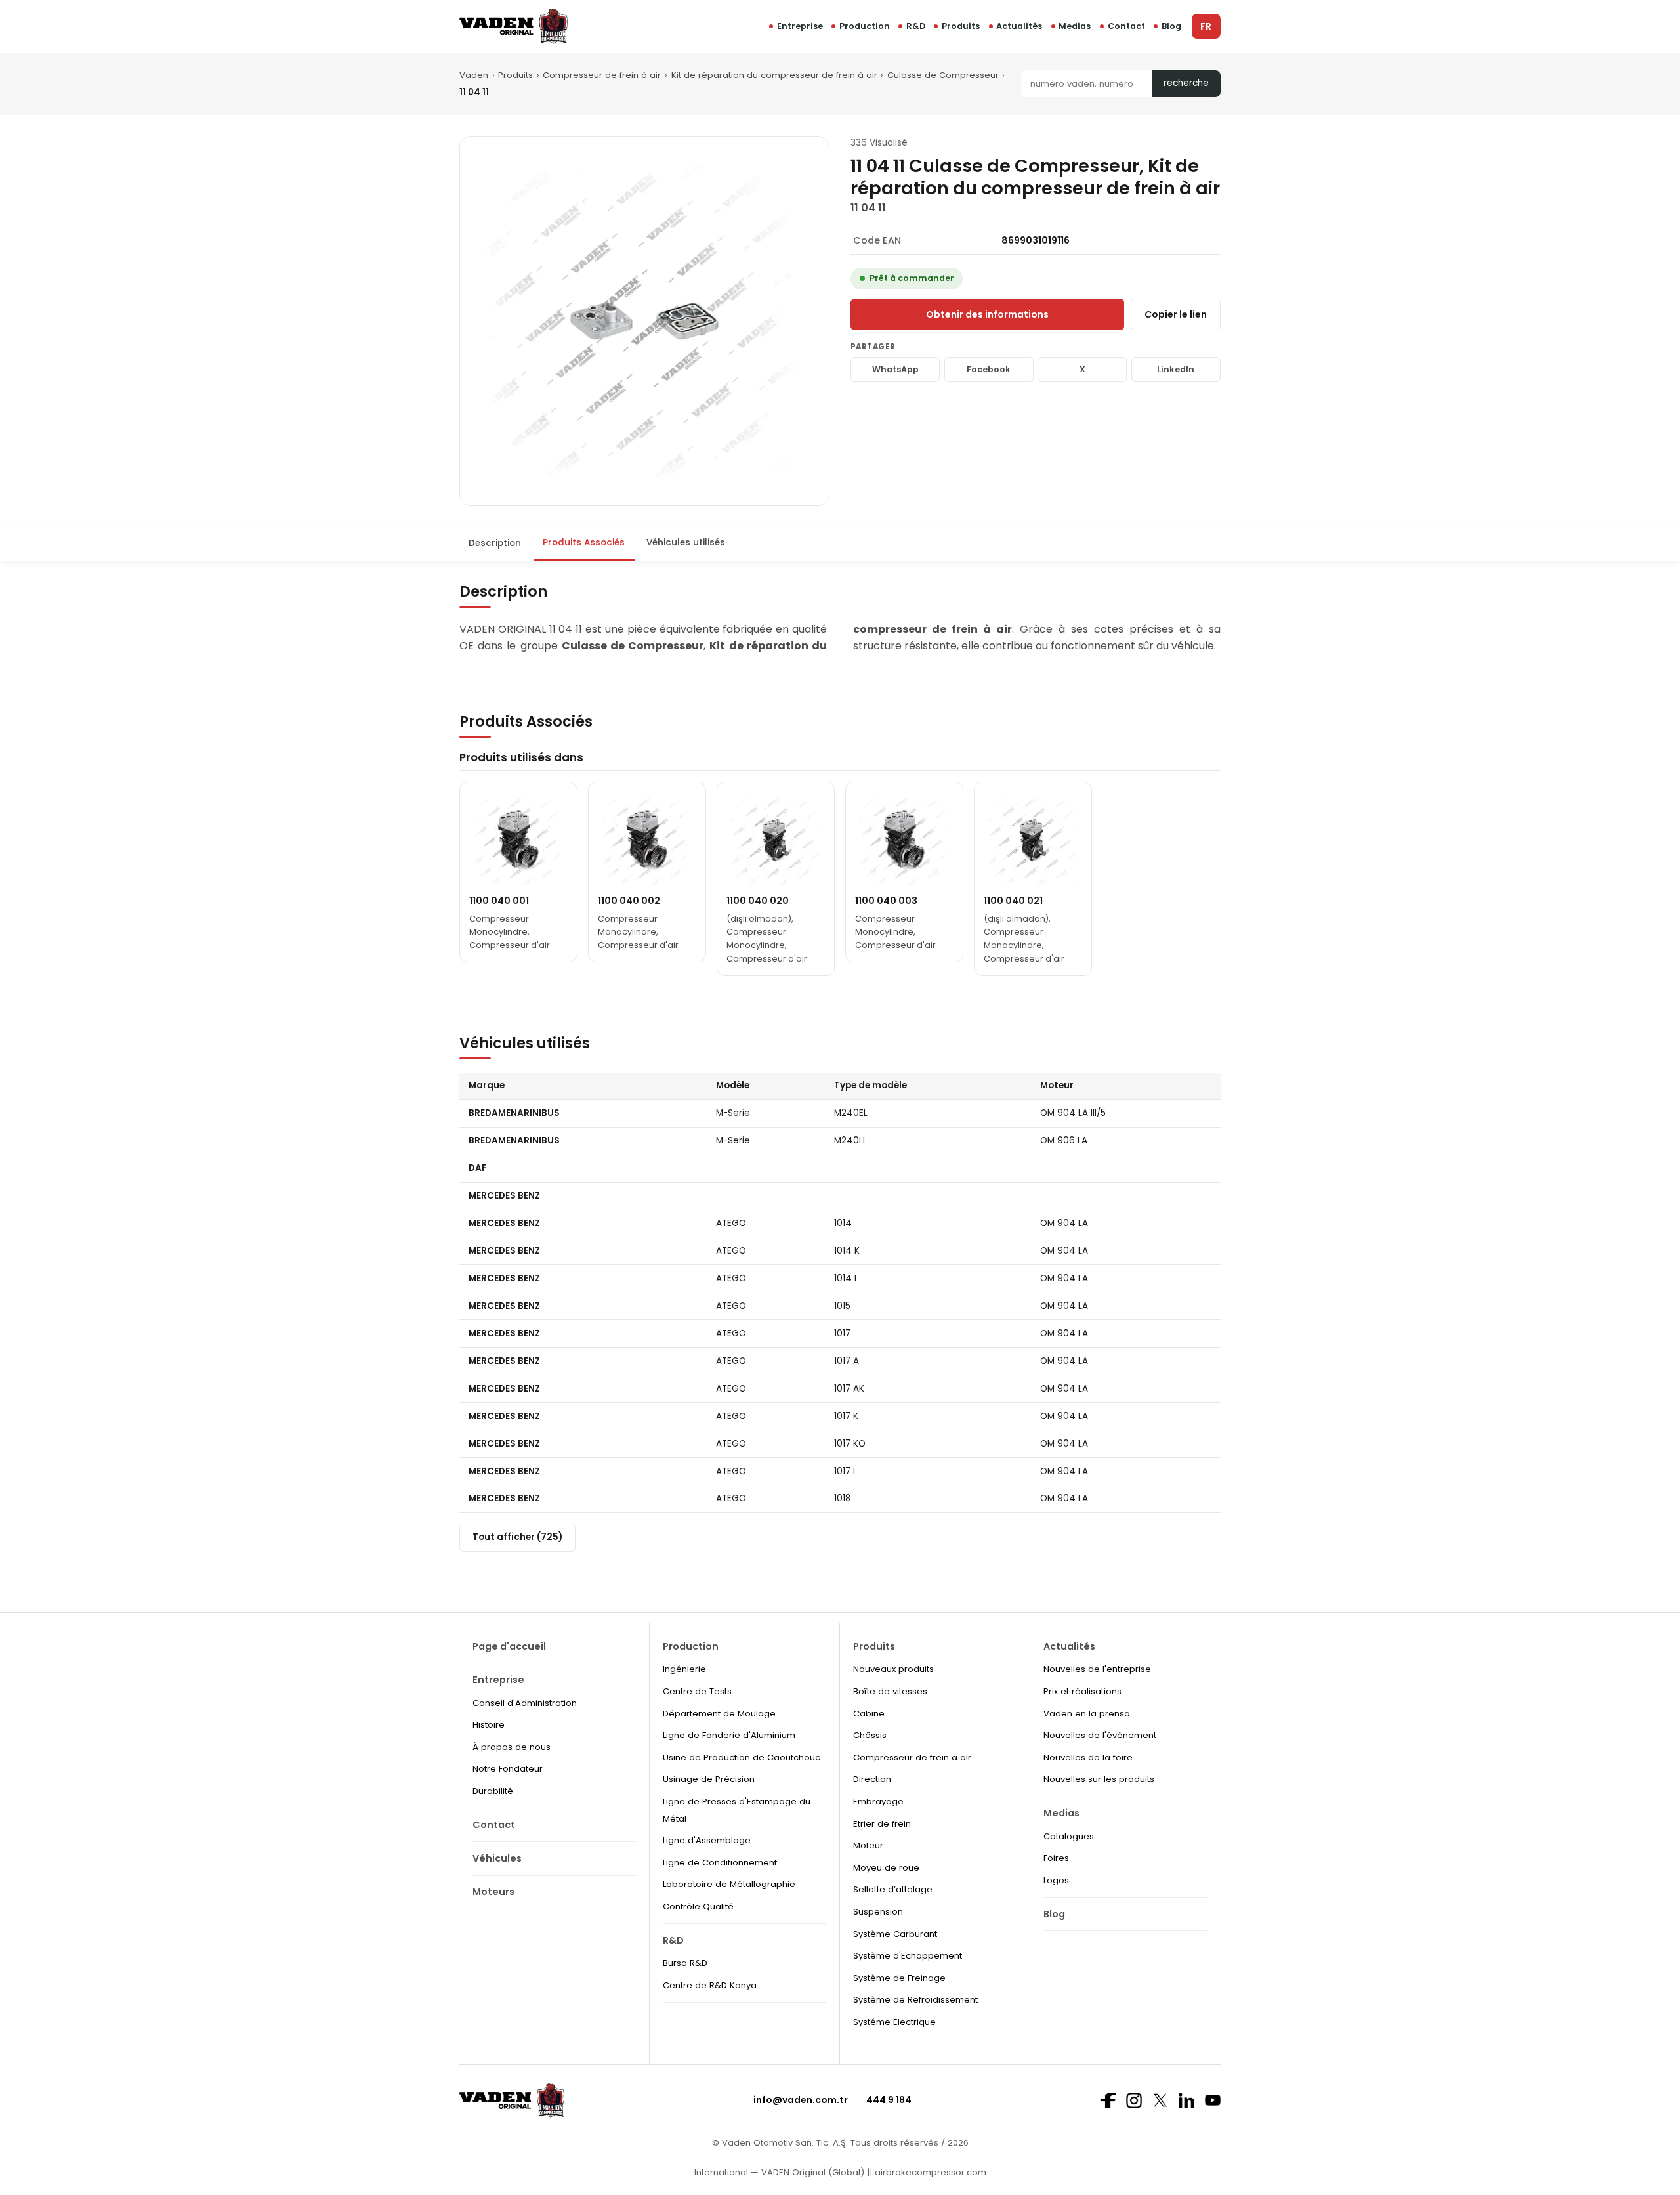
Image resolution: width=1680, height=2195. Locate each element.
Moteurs (493, 1892)
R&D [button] (916, 26)
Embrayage (878, 1801)
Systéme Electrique (894, 2022)
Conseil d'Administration (525, 1703)
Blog (1171, 26)
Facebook (989, 369)
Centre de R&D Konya (710, 1985)
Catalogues (1069, 1836)
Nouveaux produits (893, 1669)
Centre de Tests (697, 1691)
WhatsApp (895, 369)
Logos (1056, 1880)
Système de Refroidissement (915, 2000)
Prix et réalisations (1082, 1691)
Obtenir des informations (987, 314)
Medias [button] (1075, 26)
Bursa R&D (685, 1963)
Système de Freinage (899, 1978)
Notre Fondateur (508, 1769)
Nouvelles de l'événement (1100, 1735)
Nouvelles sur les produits (1099, 1779)
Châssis (870, 1735)
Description (495, 543)
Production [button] (865, 26)
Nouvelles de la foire (1088, 1758)
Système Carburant (895, 1934)
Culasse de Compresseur (943, 75)
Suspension (878, 1912)
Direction (872, 1779)
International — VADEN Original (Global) (779, 2172)
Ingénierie (684, 1669)
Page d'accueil (509, 1646)
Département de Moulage (719, 1714)
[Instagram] (1134, 2100)
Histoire (489, 1725)
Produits (961, 26)
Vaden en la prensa (1087, 1714)
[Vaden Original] (514, 26)
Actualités (1019, 26)
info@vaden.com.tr (801, 2100)
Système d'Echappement (908, 1956)
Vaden (474, 75)
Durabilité (493, 1791)
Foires (1056, 1858)
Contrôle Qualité (698, 1907)
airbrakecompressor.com (929, 2172)
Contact (1126, 26)
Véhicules (497, 1858)
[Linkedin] (1186, 2100)
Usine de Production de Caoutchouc (742, 1758)
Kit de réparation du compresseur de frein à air (774, 75)
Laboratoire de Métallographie (729, 1884)
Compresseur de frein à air (602, 75)
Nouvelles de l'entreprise (1097, 1669)
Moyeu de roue (886, 1868)
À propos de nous (512, 1747)
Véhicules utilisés (686, 543)
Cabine (869, 1714)
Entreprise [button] (800, 26)
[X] (1160, 2100)
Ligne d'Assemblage (707, 1840)
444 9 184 (889, 2100)
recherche (1186, 83)
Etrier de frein (882, 1824)
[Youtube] (1213, 2100)
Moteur (868, 1845)
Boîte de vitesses (890, 1691)
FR (1206, 27)
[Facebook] (1108, 2100)
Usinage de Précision (709, 1779)
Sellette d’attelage (893, 1889)
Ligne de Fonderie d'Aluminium (729, 1735)
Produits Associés (584, 543)
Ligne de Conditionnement (720, 1863)
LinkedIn (1176, 369)
